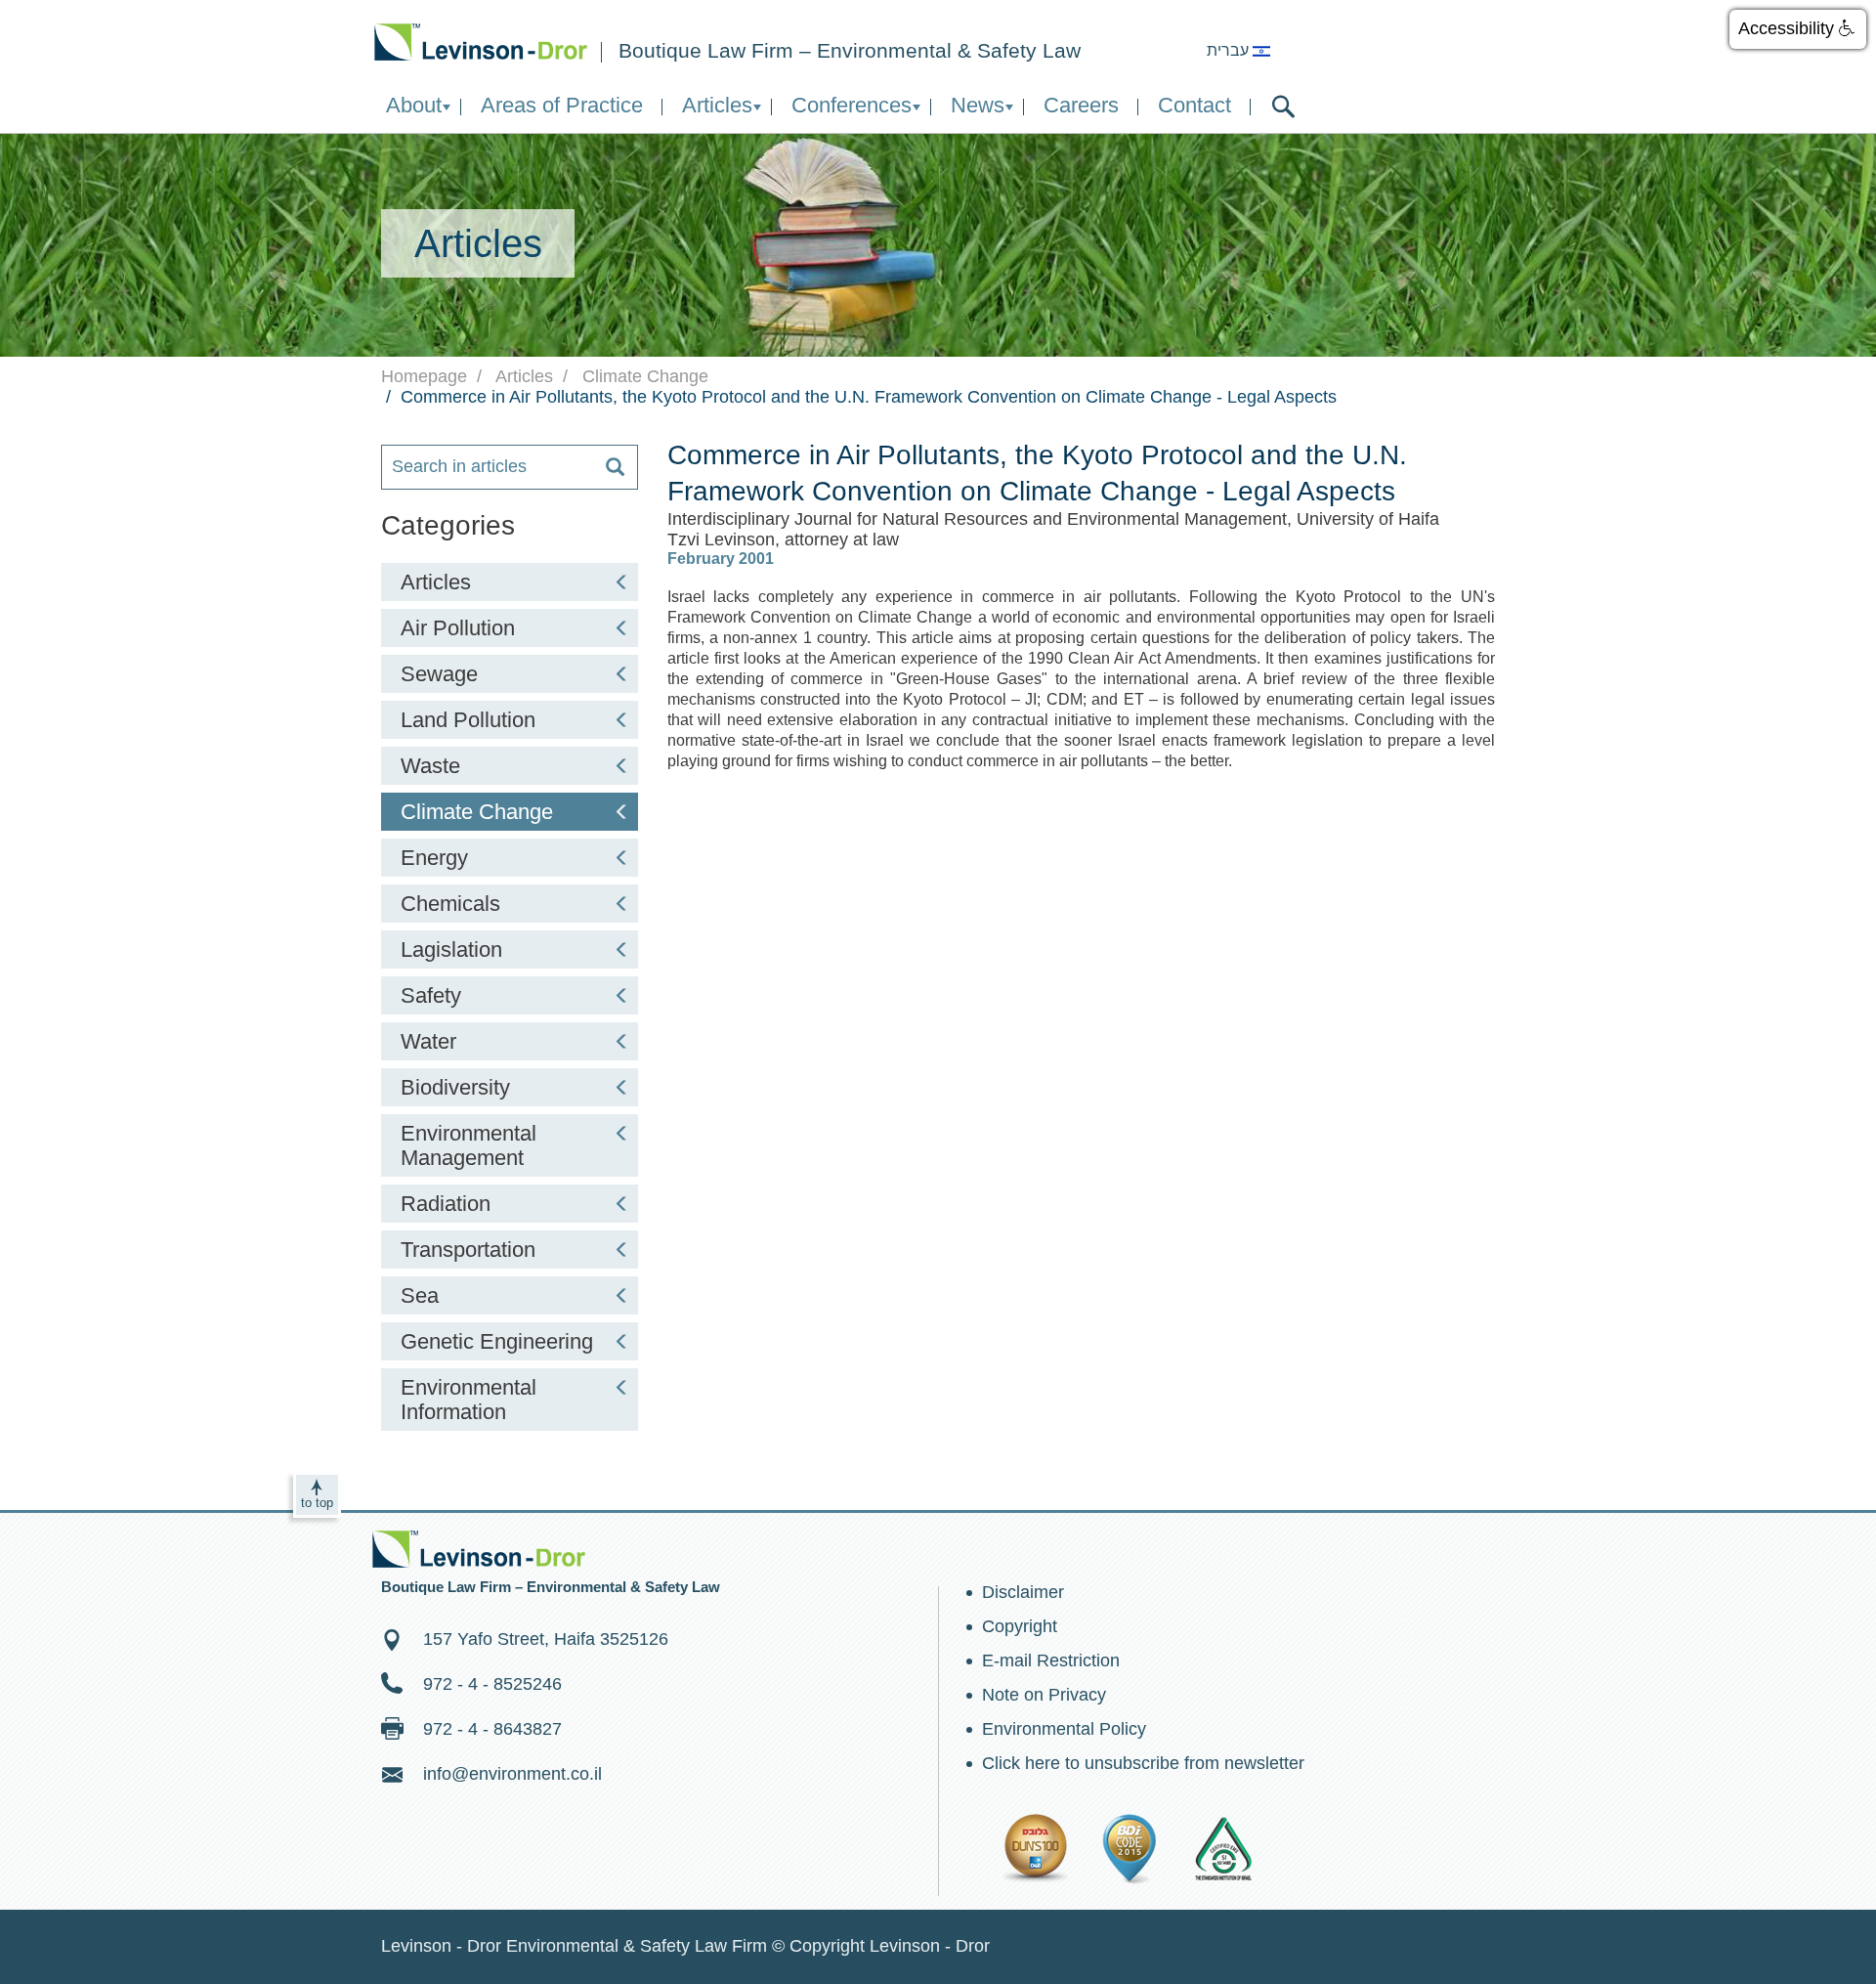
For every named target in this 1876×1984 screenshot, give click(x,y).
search (1283, 107)
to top (317, 1503)
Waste (430, 766)
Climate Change (477, 812)
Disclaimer (1023, 1592)
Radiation (446, 1204)
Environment (481, 42)
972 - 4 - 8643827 (492, 1729)
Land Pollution (468, 720)
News (978, 105)
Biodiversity (455, 1087)
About (414, 105)
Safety (431, 995)
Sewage (439, 674)
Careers (1081, 105)
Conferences (852, 105)
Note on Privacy (1044, 1695)
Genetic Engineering (497, 1341)
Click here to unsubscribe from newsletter (1143, 1763)
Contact (1194, 105)
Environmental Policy (1064, 1729)
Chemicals (450, 904)
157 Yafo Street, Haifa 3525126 (546, 1639)
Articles (717, 105)
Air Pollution (458, 628)
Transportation (468, 1250)
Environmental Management (469, 1145)
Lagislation (451, 949)
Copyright (1020, 1626)
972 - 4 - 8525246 (492, 1684)
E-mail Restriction (1051, 1661)
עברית (1230, 50)
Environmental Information (469, 1400)
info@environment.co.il (512, 1774)
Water (428, 1041)
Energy (434, 858)
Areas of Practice (562, 105)
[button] (1798, 29)
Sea (420, 1295)
